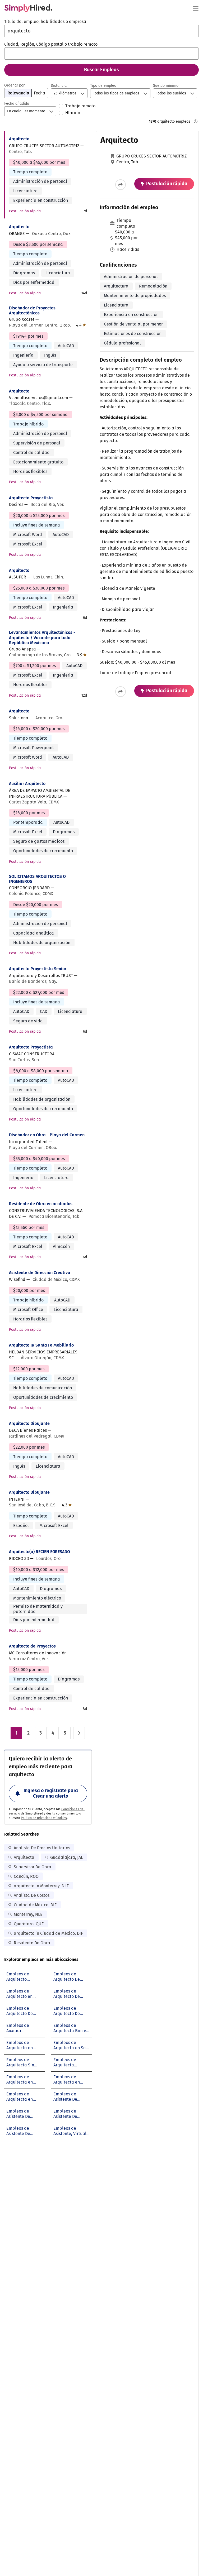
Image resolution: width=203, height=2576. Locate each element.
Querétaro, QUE (29, 1924)
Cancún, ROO (26, 1876)
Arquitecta (24, 1857)
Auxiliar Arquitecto (27, 784)
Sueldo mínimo (166, 86)
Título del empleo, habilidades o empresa (45, 21)
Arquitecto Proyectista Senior (38, 969)
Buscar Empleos (101, 70)
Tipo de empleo (103, 86)
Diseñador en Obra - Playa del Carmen (47, 1135)
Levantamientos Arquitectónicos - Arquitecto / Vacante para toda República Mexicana (42, 637)
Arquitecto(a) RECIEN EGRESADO (40, 1552)
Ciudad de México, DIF (35, 1905)
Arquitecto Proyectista (31, 498)
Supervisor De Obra (33, 1867)
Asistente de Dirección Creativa (40, 1273)
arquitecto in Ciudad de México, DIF (48, 1933)
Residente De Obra (32, 1943)
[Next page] (79, 1733)
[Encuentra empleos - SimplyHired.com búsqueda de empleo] (28, 8)
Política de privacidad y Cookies (44, 1818)
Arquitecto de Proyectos (32, 1646)
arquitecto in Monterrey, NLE (41, 1886)
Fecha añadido (17, 104)
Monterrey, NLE (28, 1914)
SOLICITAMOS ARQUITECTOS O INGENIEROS (37, 879)
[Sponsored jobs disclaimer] (196, 121)
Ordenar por (14, 85)
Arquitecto (19, 139)
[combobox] (101, 31)
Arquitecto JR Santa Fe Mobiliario (41, 1345)
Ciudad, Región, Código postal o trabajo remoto (51, 44)
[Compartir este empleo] (121, 185)
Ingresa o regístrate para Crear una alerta (51, 1793)
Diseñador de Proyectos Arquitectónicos (32, 310)
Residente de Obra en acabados (41, 1204)
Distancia (59, 86)
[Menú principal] (196, 8)
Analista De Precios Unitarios (42, 1848)
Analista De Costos (32, 1895)
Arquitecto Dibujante (29, 1423)
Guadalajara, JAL (67, 1857)
